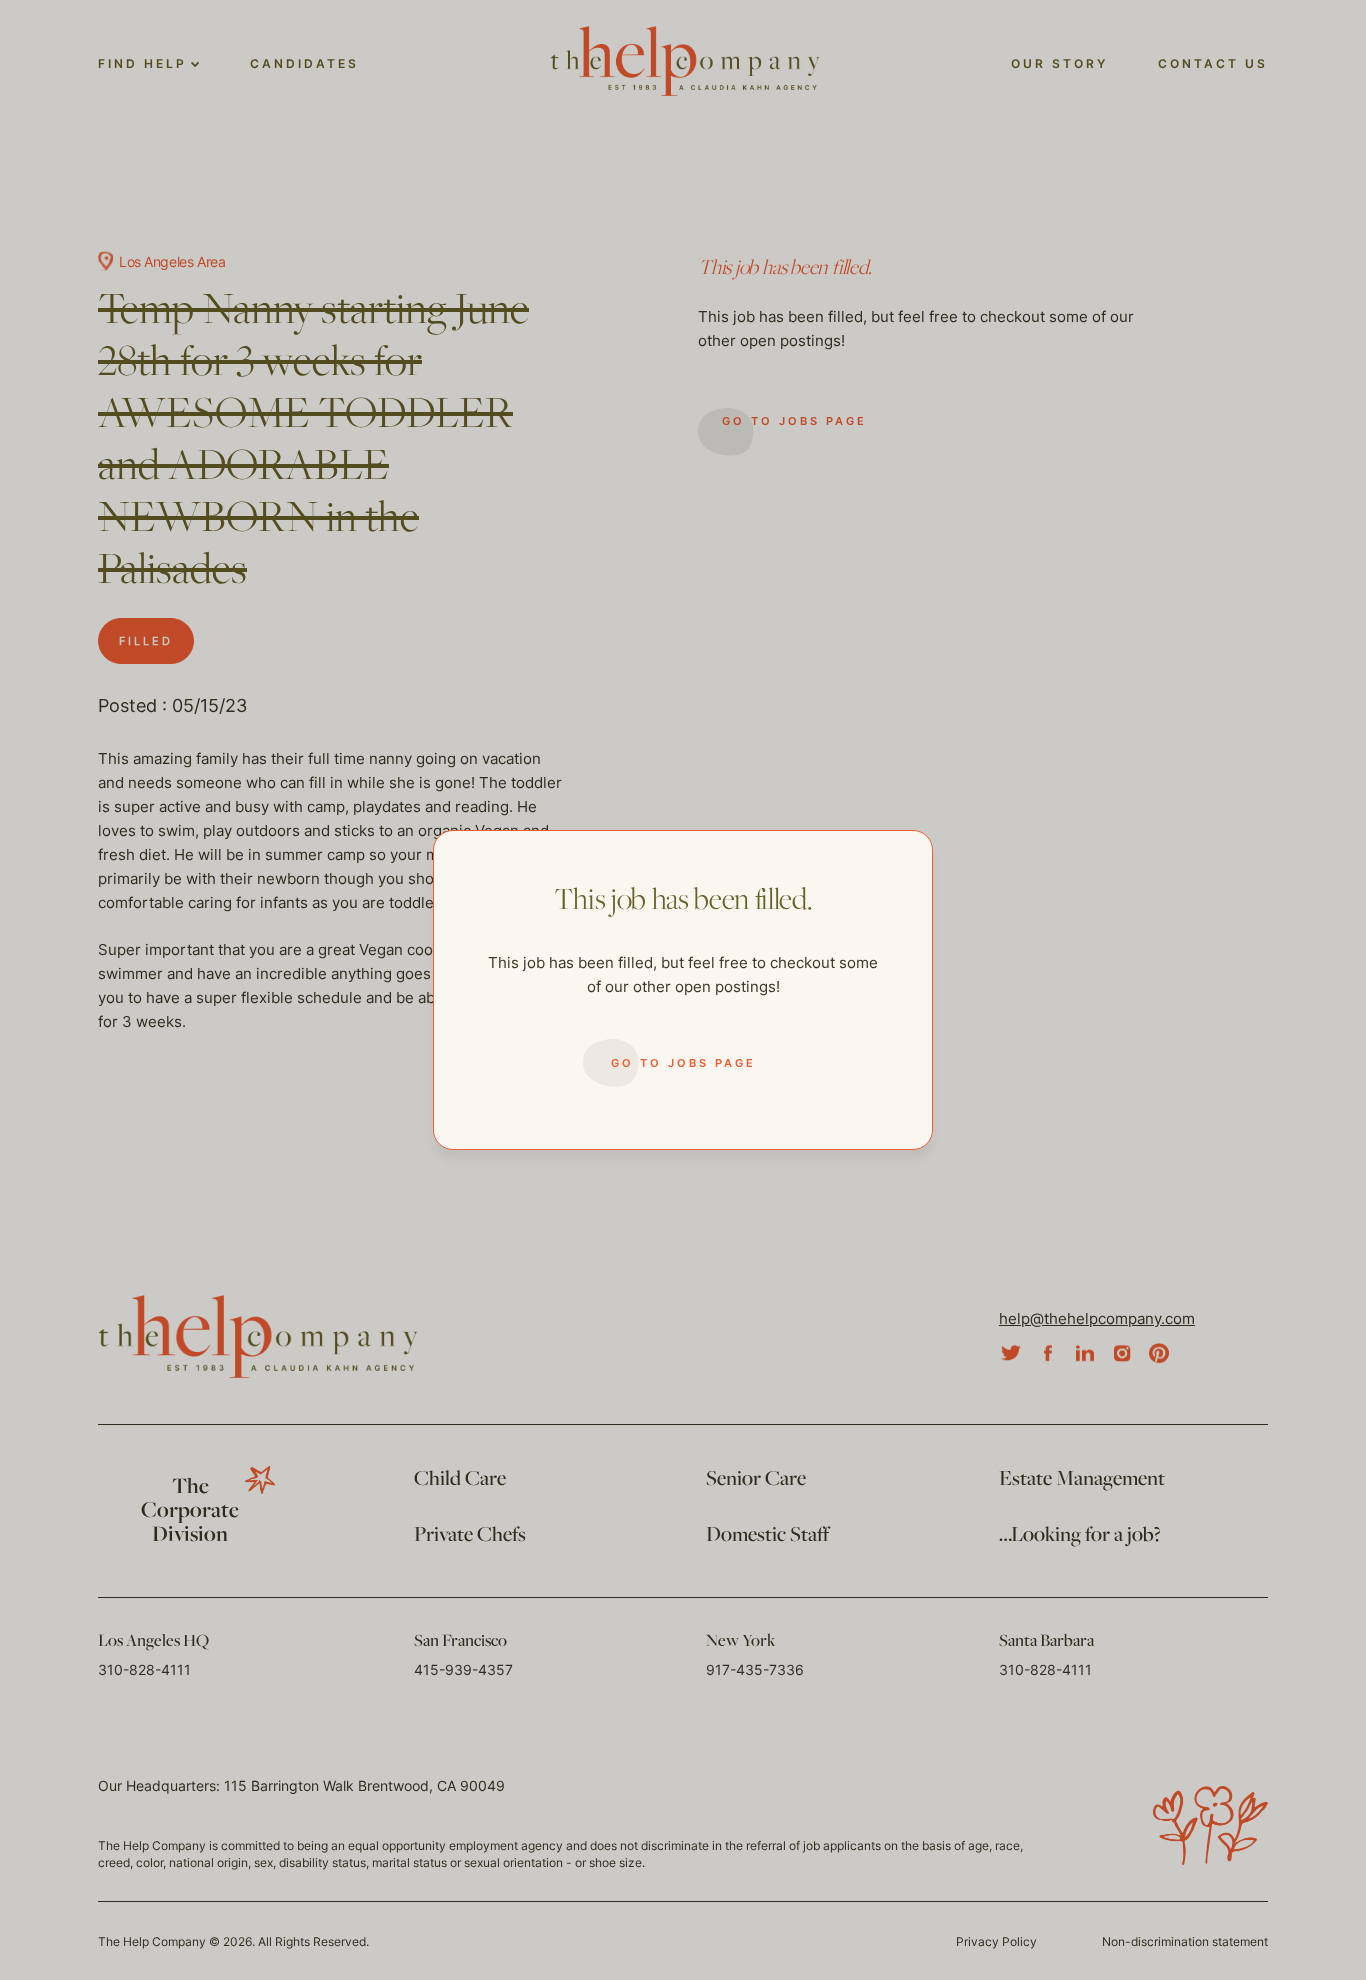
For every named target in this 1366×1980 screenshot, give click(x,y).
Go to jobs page (683, 1063)
